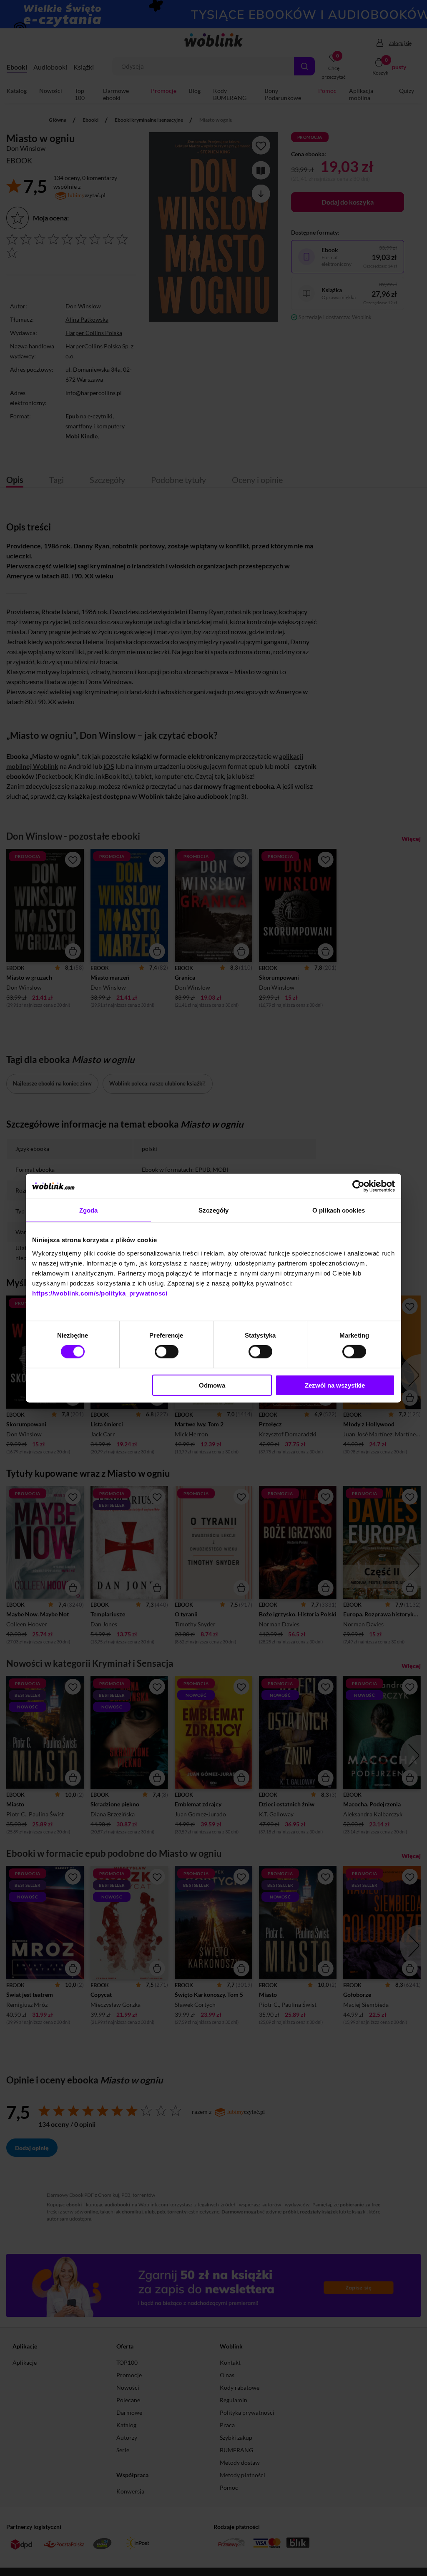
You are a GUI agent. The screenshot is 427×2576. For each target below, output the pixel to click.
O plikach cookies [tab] (339, 1210)
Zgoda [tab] (89, 1210)
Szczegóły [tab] (214, 1210)
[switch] (167, 1352)
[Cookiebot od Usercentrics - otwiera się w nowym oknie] (358, 1186)
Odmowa (212, 1385)
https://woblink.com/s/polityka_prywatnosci (100, 1293)
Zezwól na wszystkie (335, 1385)
